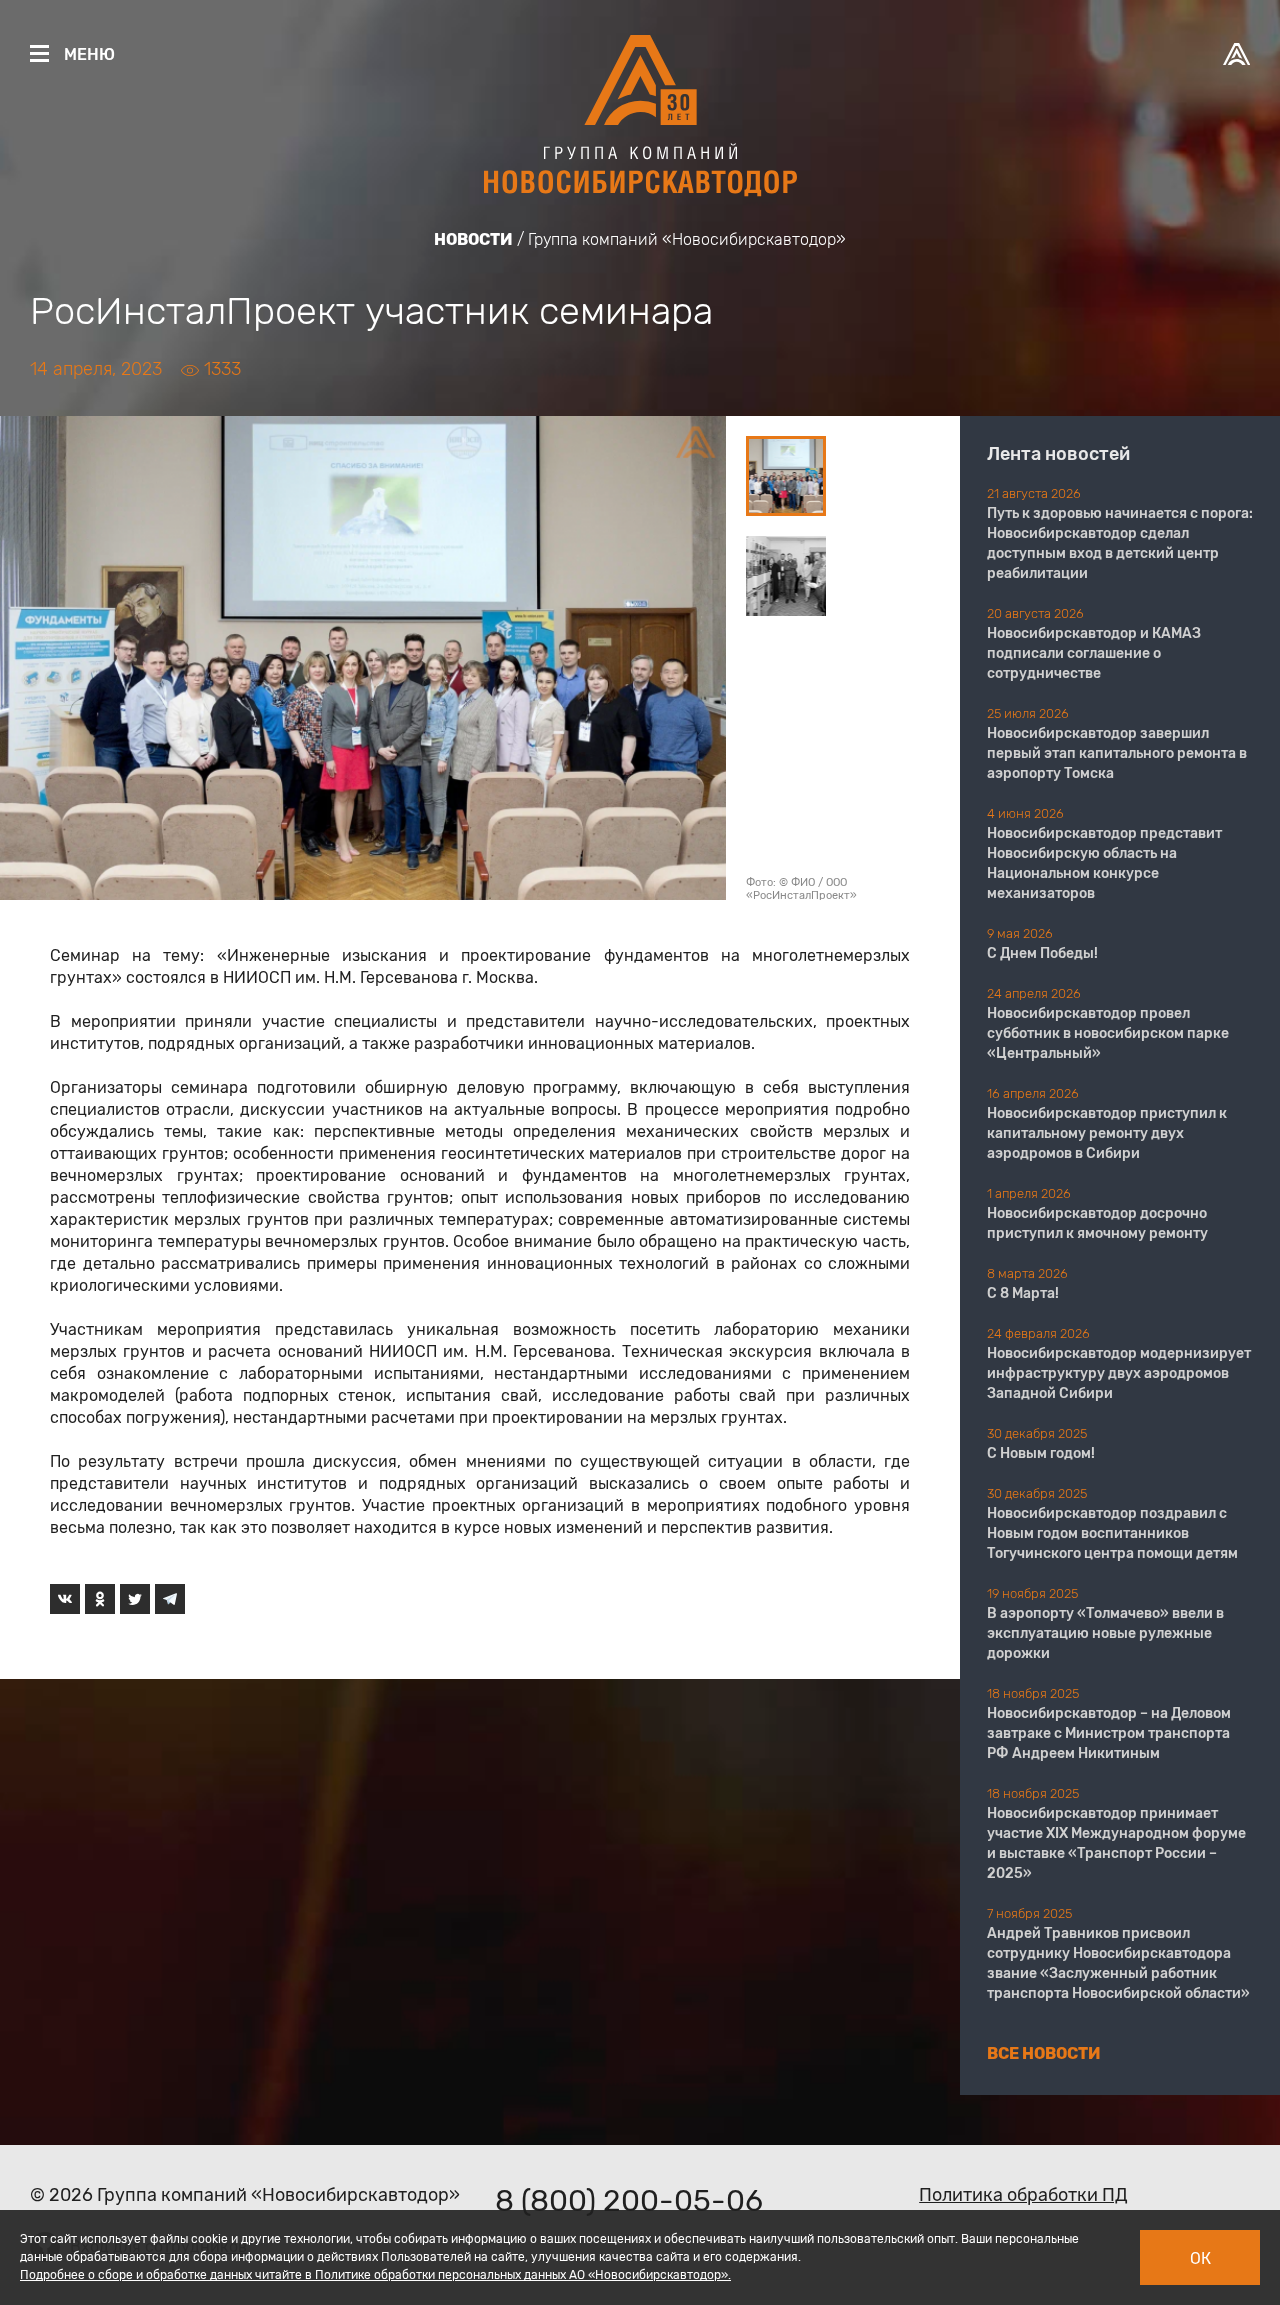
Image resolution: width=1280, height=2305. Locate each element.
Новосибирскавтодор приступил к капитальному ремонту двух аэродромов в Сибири (1107, 1133)
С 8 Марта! (1023, 1293)
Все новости (1044, 2053)
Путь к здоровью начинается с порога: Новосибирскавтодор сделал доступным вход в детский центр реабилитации (1120, 543)
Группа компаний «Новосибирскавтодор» (687, 239)
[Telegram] (170, 1599)
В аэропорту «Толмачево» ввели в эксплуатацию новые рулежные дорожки (1105, 1633)
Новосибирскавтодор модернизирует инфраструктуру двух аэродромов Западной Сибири (1119, 1373)
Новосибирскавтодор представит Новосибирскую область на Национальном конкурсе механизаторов (1104, 863)
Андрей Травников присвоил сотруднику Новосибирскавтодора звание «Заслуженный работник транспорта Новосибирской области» (1118, 1963)
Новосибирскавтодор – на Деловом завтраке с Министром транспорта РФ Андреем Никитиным (1109, 1733)
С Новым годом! (1041, 1453)
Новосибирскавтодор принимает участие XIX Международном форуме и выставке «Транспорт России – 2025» (1116, 1843)
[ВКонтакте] (65, 1599)
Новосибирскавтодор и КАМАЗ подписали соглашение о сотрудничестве (1094, 653)
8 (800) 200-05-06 (629, 2201)
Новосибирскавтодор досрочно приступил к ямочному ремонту (1097, 1223)
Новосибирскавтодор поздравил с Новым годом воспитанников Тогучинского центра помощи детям (1112, 1533)
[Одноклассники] (100, 1599)
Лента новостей (1058, 454)
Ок (1200, 2258)
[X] (135, 1599)
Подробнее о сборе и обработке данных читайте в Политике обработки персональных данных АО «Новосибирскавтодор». (375, 2275)
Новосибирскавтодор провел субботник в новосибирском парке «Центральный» (1108, 1033)
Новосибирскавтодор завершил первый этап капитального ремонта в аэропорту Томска (1117, 753)
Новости (473, 239)
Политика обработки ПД (1023, 2195)
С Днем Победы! (1042, 953)
